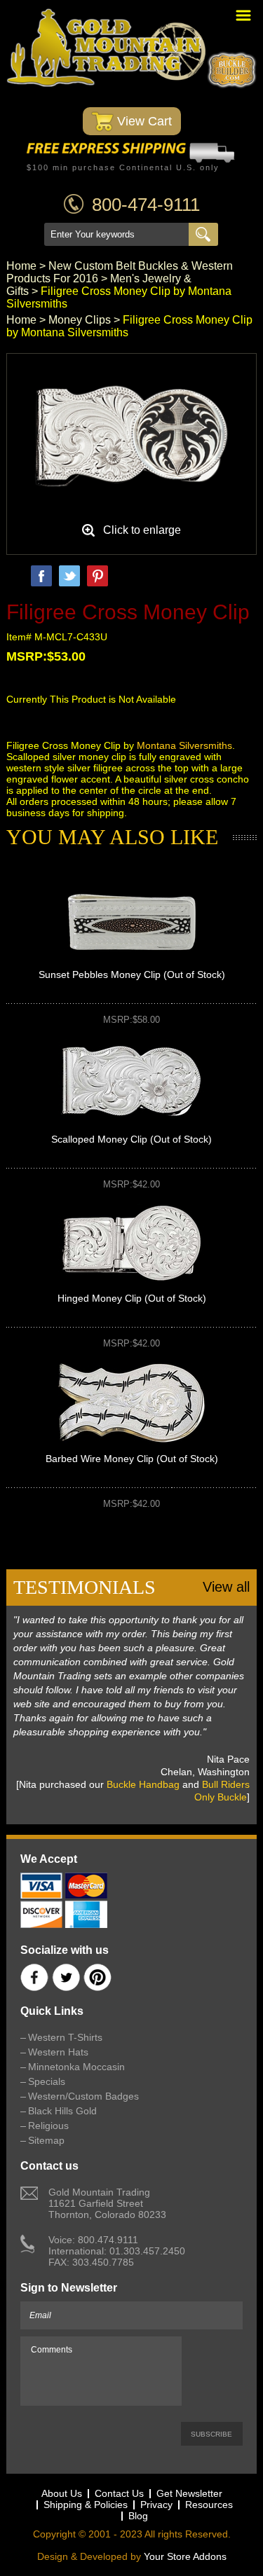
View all (226, 1587)
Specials (47, 2081)
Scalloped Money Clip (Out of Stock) (131, 1139)
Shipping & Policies (86, 2505)
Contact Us (119, 2493)
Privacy (156, 2505)
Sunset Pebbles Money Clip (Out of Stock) (132, 974)
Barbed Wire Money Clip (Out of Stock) (132, 1459)
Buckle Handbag (143, 1784)
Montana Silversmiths (184, 745)
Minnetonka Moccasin (76, 2067)
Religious (48, 2126)
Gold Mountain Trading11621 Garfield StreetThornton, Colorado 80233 (107, 2203)
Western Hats (58, 2052)
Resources (209, 2505)
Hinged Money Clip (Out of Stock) (132, 1298)
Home (21, 266)
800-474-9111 (146, 205)
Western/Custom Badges (83, 2096)
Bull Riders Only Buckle (222, 1791)
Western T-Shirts (65, 2037)
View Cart (143, 121)
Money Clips (80, 320)
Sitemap (46, 2140)
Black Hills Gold (62, 2111)
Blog (138, 2516)
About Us (62, 2493)
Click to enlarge (142, 530)
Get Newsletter (189, 2493)
